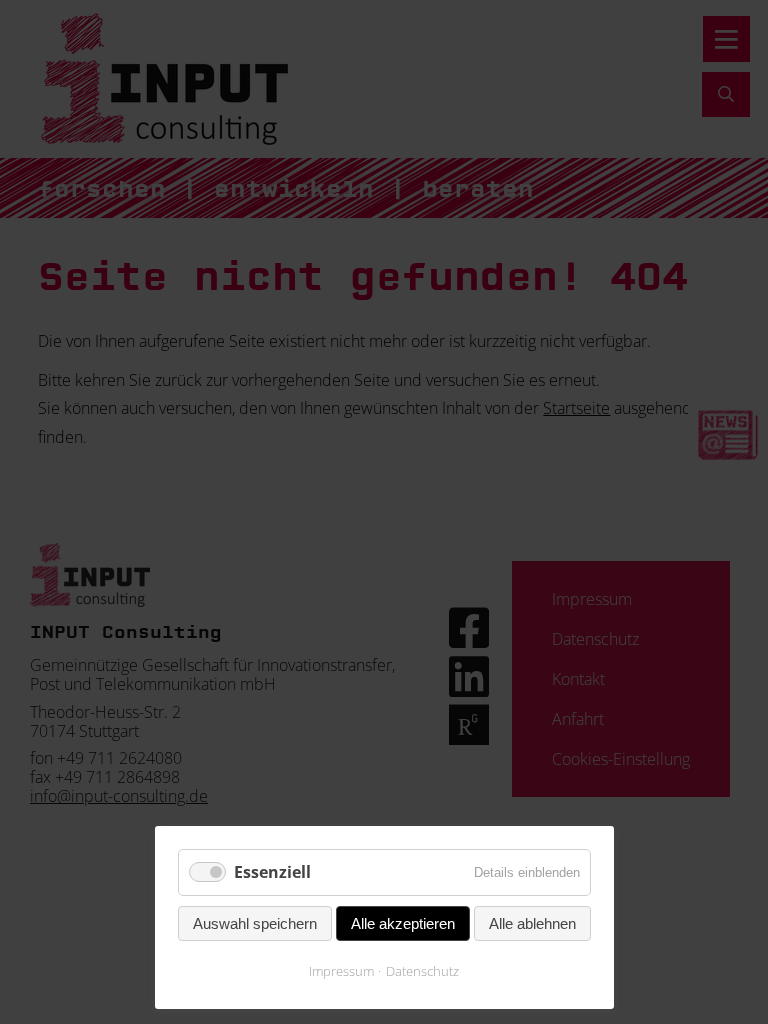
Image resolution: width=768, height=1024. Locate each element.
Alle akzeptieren (403, 923)
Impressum (341, 971)
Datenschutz (422, 971)
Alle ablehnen (532, 923)
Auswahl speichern (255, 923)
